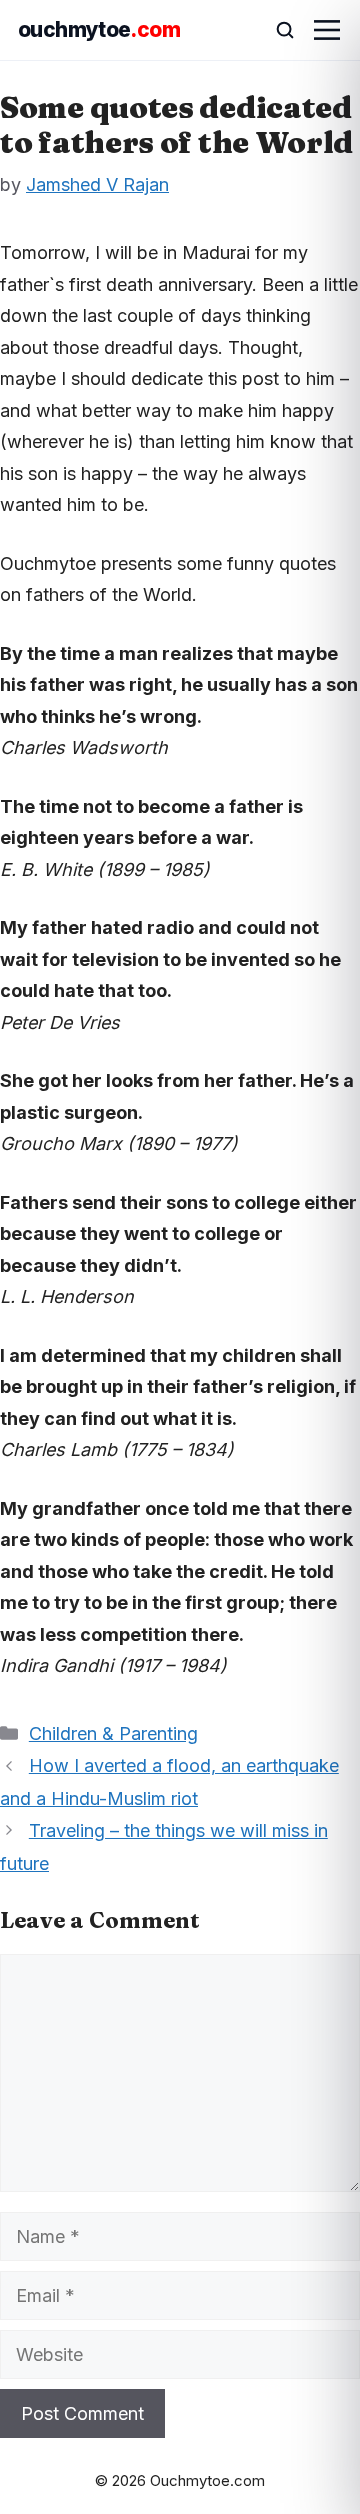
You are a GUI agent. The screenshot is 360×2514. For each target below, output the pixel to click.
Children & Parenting (113, 1733)
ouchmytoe (99, 29)
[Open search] (276, 30)
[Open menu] (327, 30)
